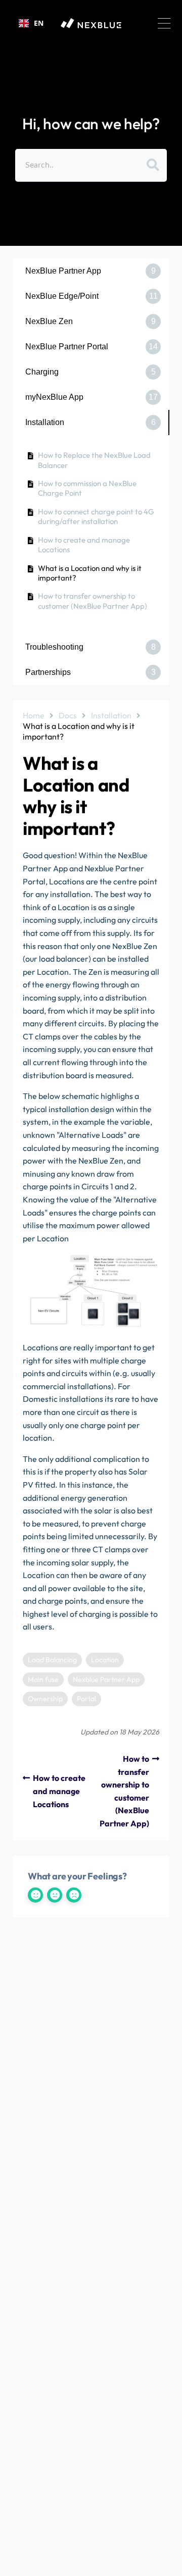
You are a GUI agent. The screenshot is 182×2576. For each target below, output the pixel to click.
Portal (86, 1699)
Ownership (45, 1699)
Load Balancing (52, 1660)
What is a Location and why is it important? (90, 573)
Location (105, 1660)
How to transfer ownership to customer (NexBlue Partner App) (93, 601)
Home (34, 715)
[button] (164, 23)
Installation (111, 715)
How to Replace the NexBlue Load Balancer (94, 460)
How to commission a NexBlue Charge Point (87, 488)
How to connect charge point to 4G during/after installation (96, 517)
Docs (68, 715)
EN (39, 23)
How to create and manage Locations (84, 545)
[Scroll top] (170, 2564)
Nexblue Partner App (106, 1679)
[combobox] (31, 23)
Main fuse (43, 1679)
